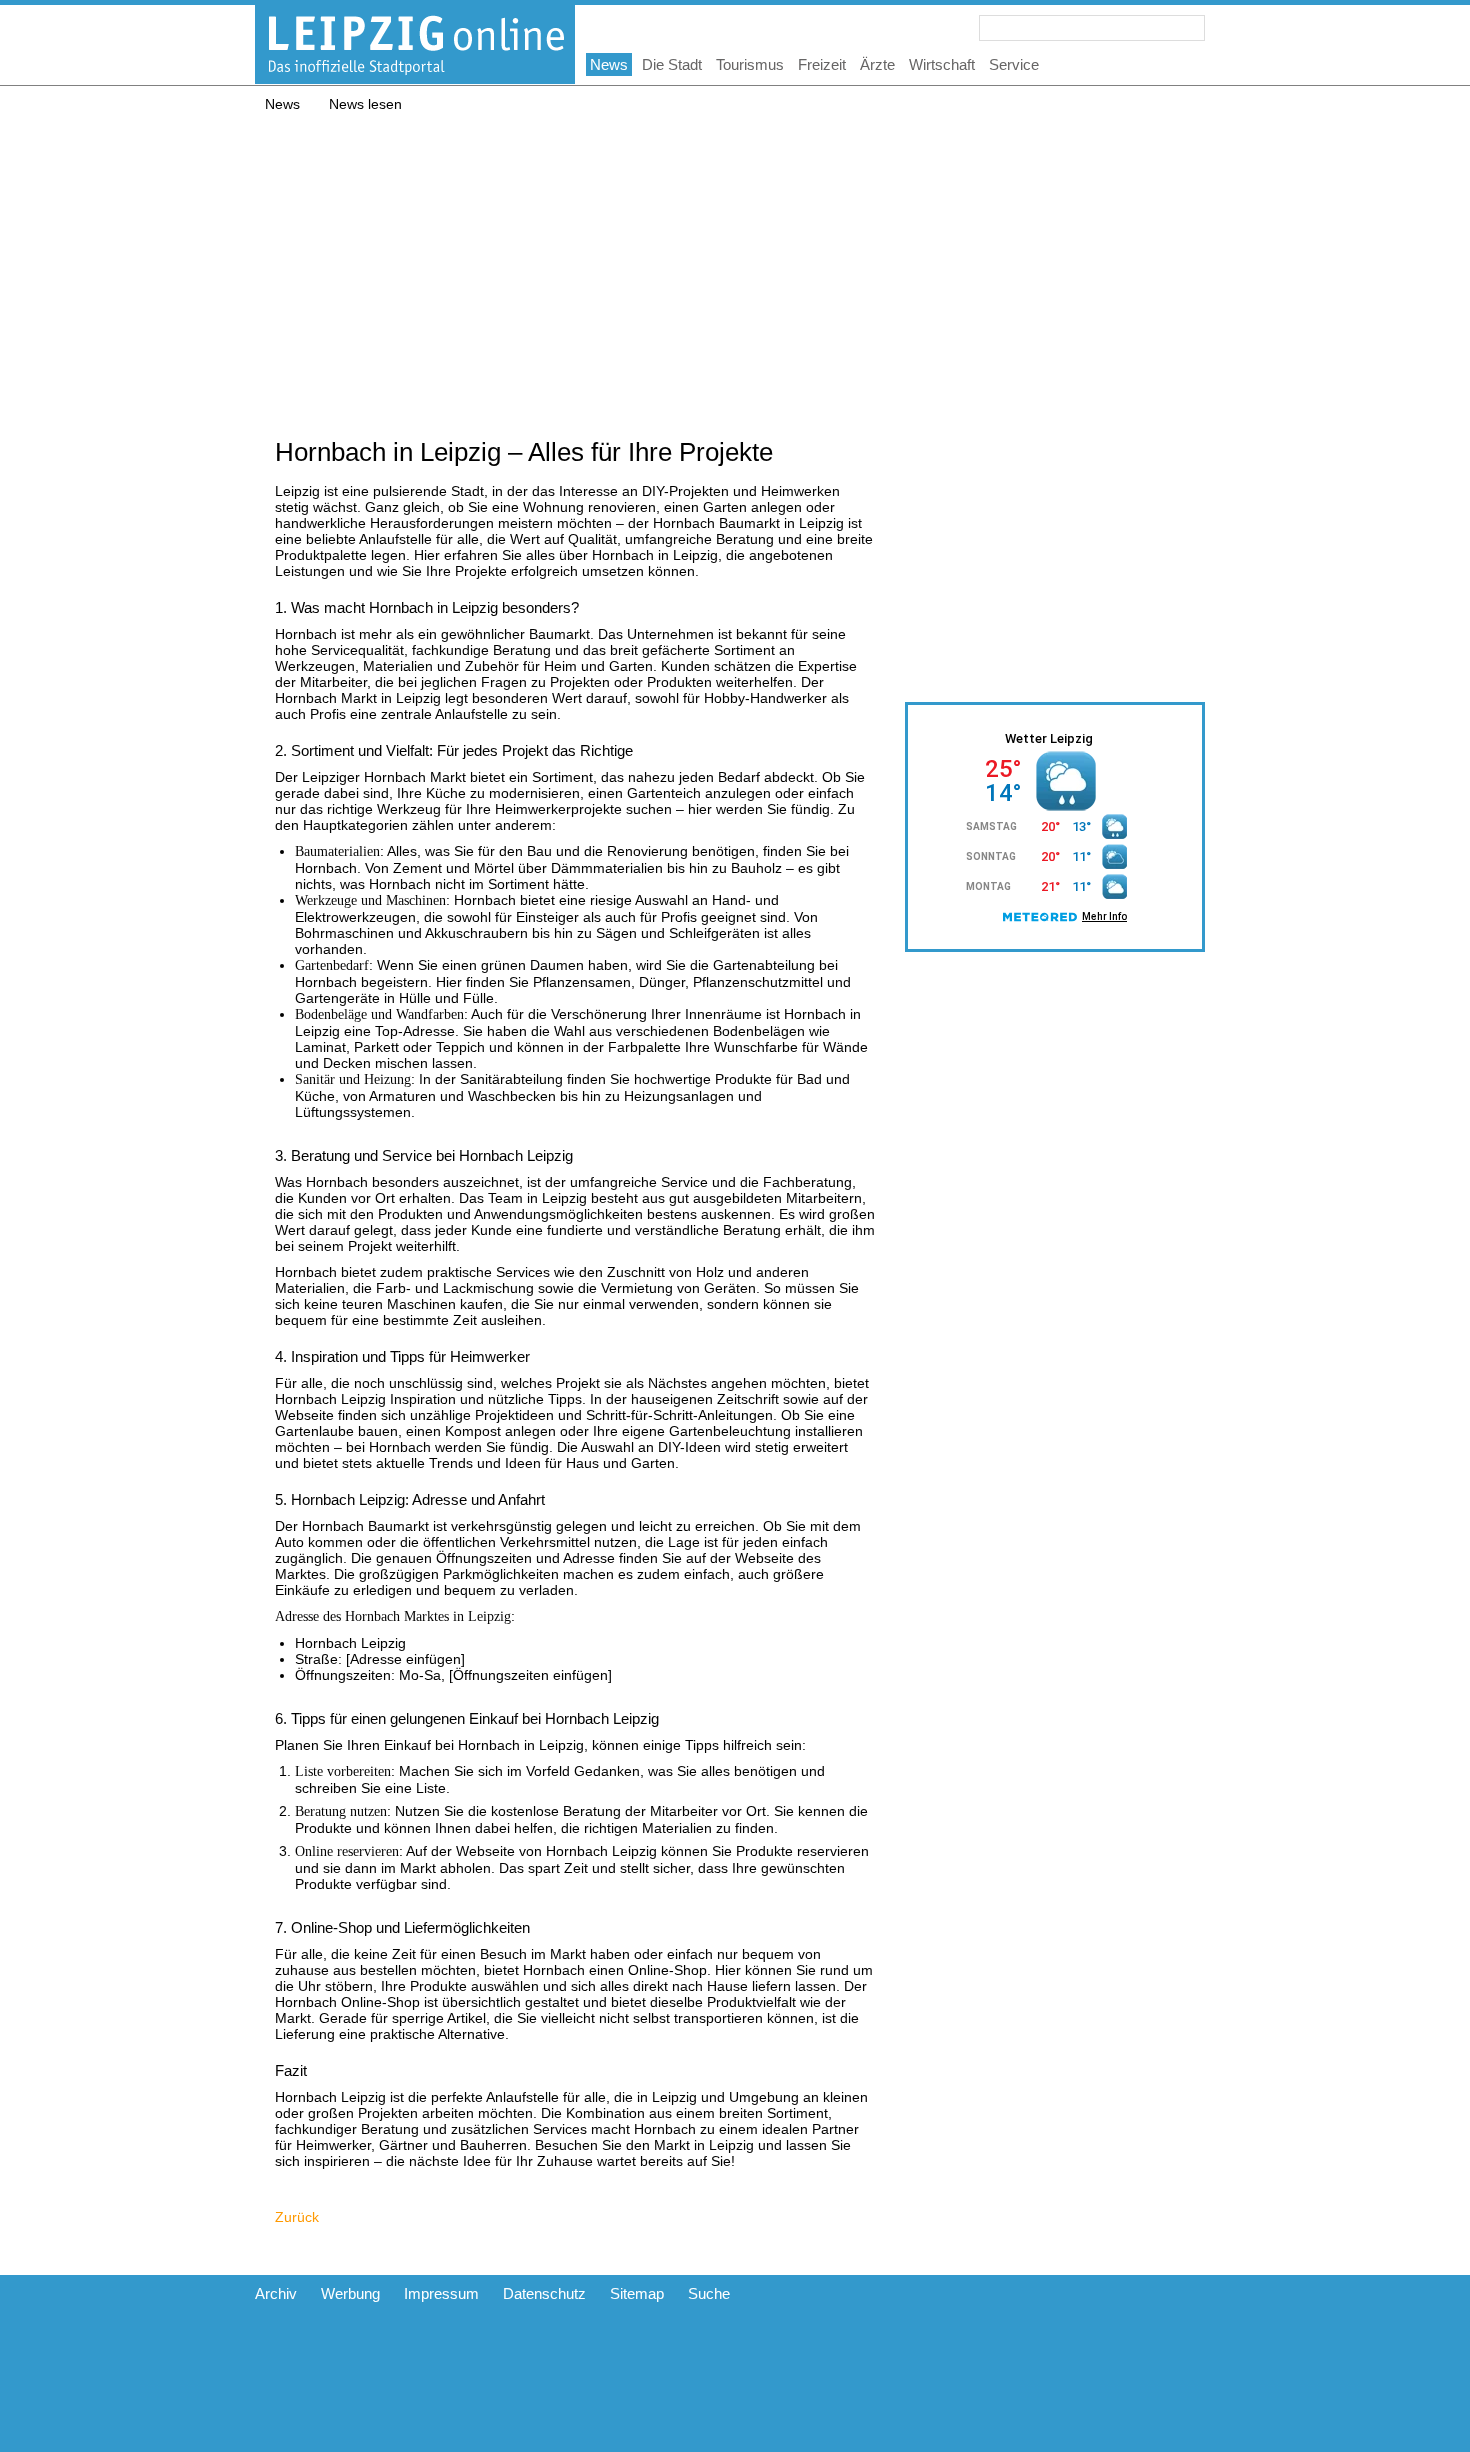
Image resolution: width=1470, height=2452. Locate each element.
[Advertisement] (735, 262)
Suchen (1192, 28)
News (282, 104)
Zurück (297, 2217)
